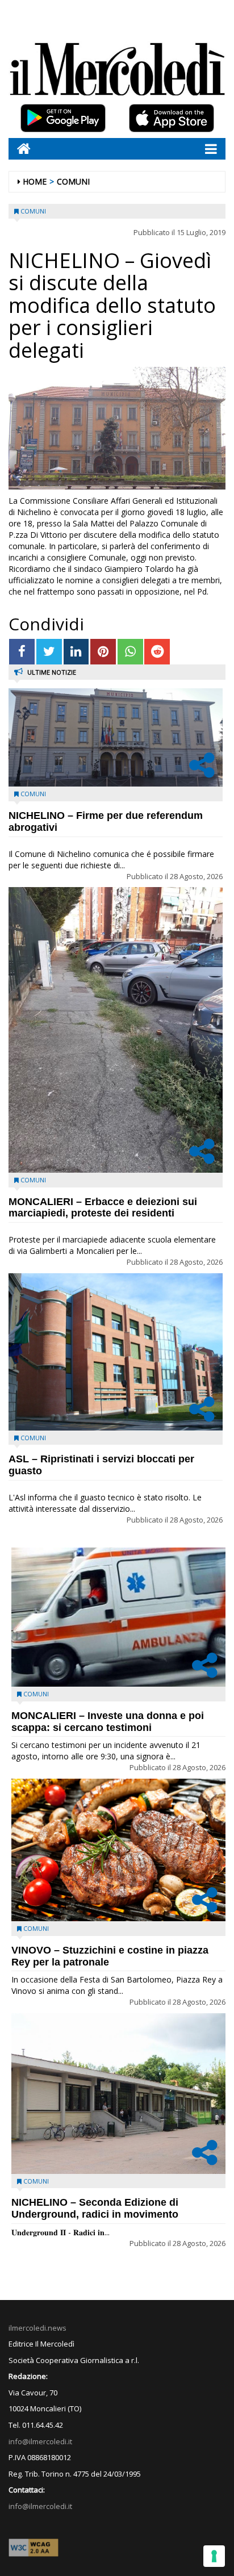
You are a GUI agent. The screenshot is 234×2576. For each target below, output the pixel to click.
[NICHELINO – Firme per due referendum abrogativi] (116, 737)
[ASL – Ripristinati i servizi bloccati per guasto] (116, 1352)
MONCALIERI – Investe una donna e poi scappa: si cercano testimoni (108, 1722)
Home (35, 181)
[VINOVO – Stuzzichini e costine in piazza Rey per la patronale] (118, 1850)
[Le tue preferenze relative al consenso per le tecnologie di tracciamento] (214, 2556)
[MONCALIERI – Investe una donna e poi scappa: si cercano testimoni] (118, 1617)
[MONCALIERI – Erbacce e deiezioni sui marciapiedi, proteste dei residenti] (116, 1030)
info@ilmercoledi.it (40, 2506)
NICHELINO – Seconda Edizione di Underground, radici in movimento (95, 2208)
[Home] (20, 149)
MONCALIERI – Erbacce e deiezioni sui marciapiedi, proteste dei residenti (103, 1208)
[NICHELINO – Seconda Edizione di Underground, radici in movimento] (118, 2094)
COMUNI (73, 181)
